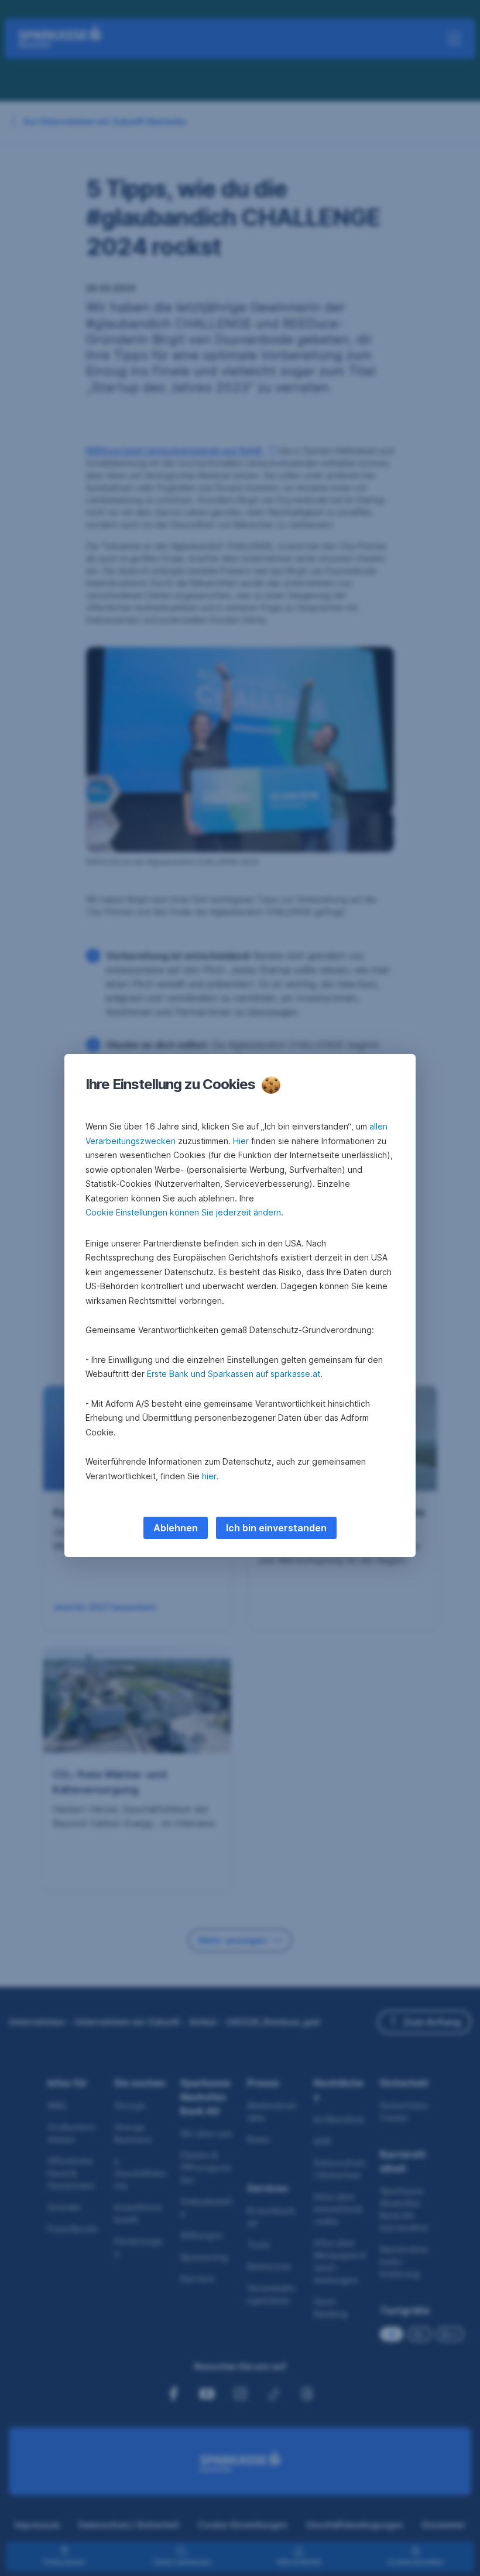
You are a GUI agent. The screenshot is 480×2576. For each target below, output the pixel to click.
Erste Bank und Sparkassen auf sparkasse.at (234, 1374)
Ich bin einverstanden (276, 1528)
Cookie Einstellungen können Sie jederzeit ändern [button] (183, 1212)
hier (209, 1476)
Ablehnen (176, 1528)
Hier (241, 1141)
